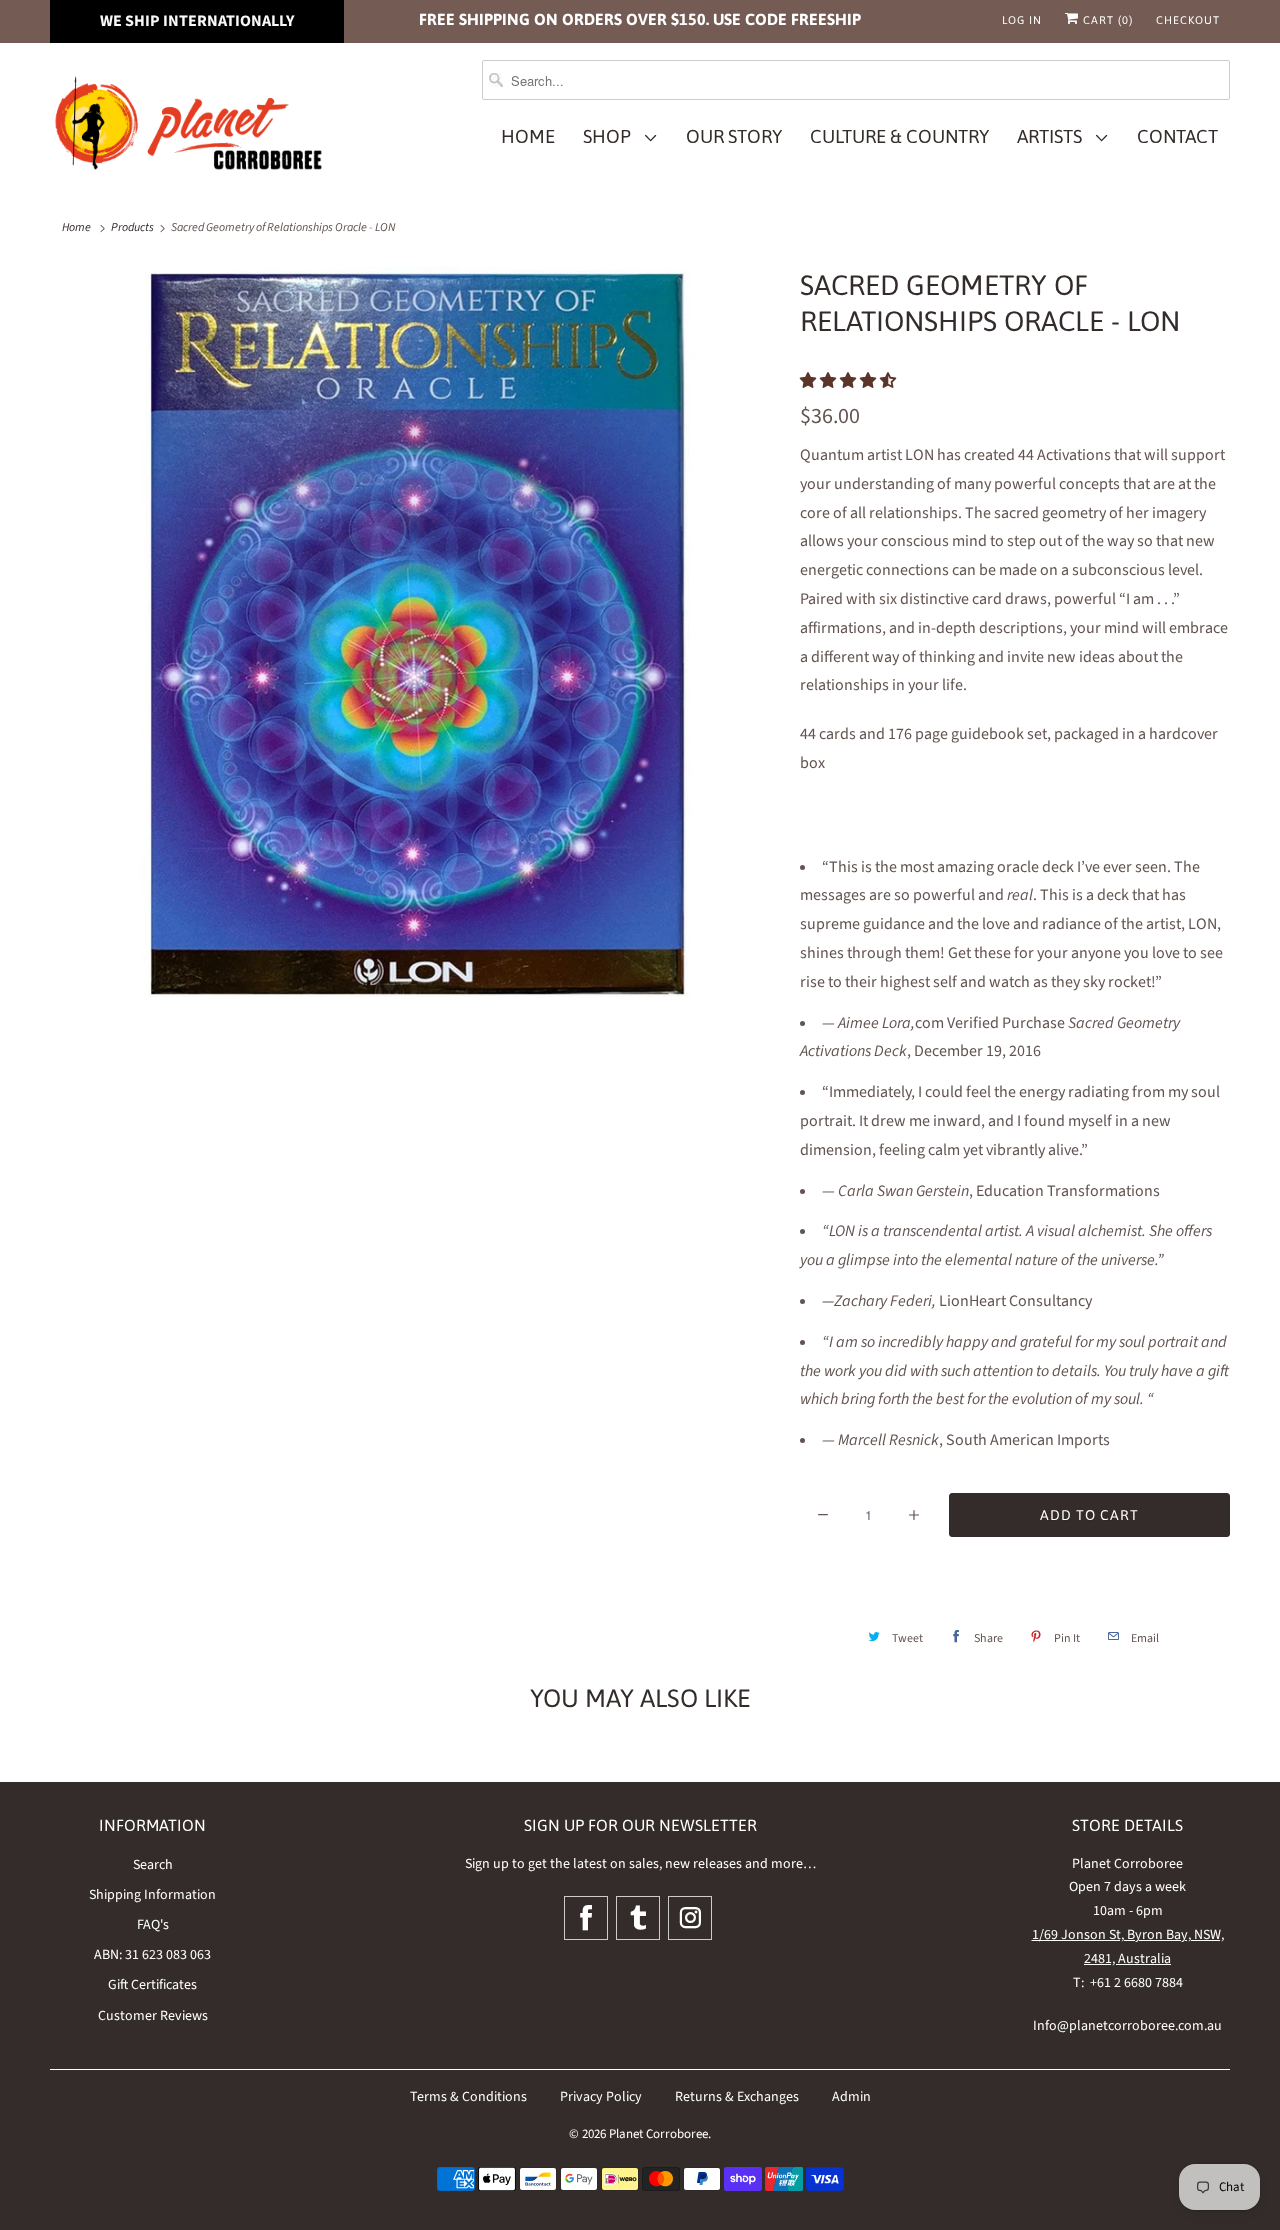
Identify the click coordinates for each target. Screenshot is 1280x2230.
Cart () (1106, 20)
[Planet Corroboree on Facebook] (586, 1918)
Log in (1022, 20)
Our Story (734, 136)
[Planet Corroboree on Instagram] (690, 1918)
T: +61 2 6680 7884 (1128, 1983)
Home (528, 136)
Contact (1177, 136)
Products (132, 227)
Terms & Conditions (468, 2097)
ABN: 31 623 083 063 (152, 1955)
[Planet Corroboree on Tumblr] (638, 1918)
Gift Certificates (152, 1985)
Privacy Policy (601, 2097)
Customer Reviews (153, 2016)
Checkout (1188, 20)
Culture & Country (899, 136)
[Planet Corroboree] (190, 127)
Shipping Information (152, 1895)
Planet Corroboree (658, 2134)
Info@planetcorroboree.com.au (1127, 2026)
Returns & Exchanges (737, 2097)
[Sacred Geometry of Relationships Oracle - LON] (415, 632)
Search (153, 1865)
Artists (1053, 136)
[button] (849, 381)
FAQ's (153, 1925)
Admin (851, 2097)
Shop (611, 136)
